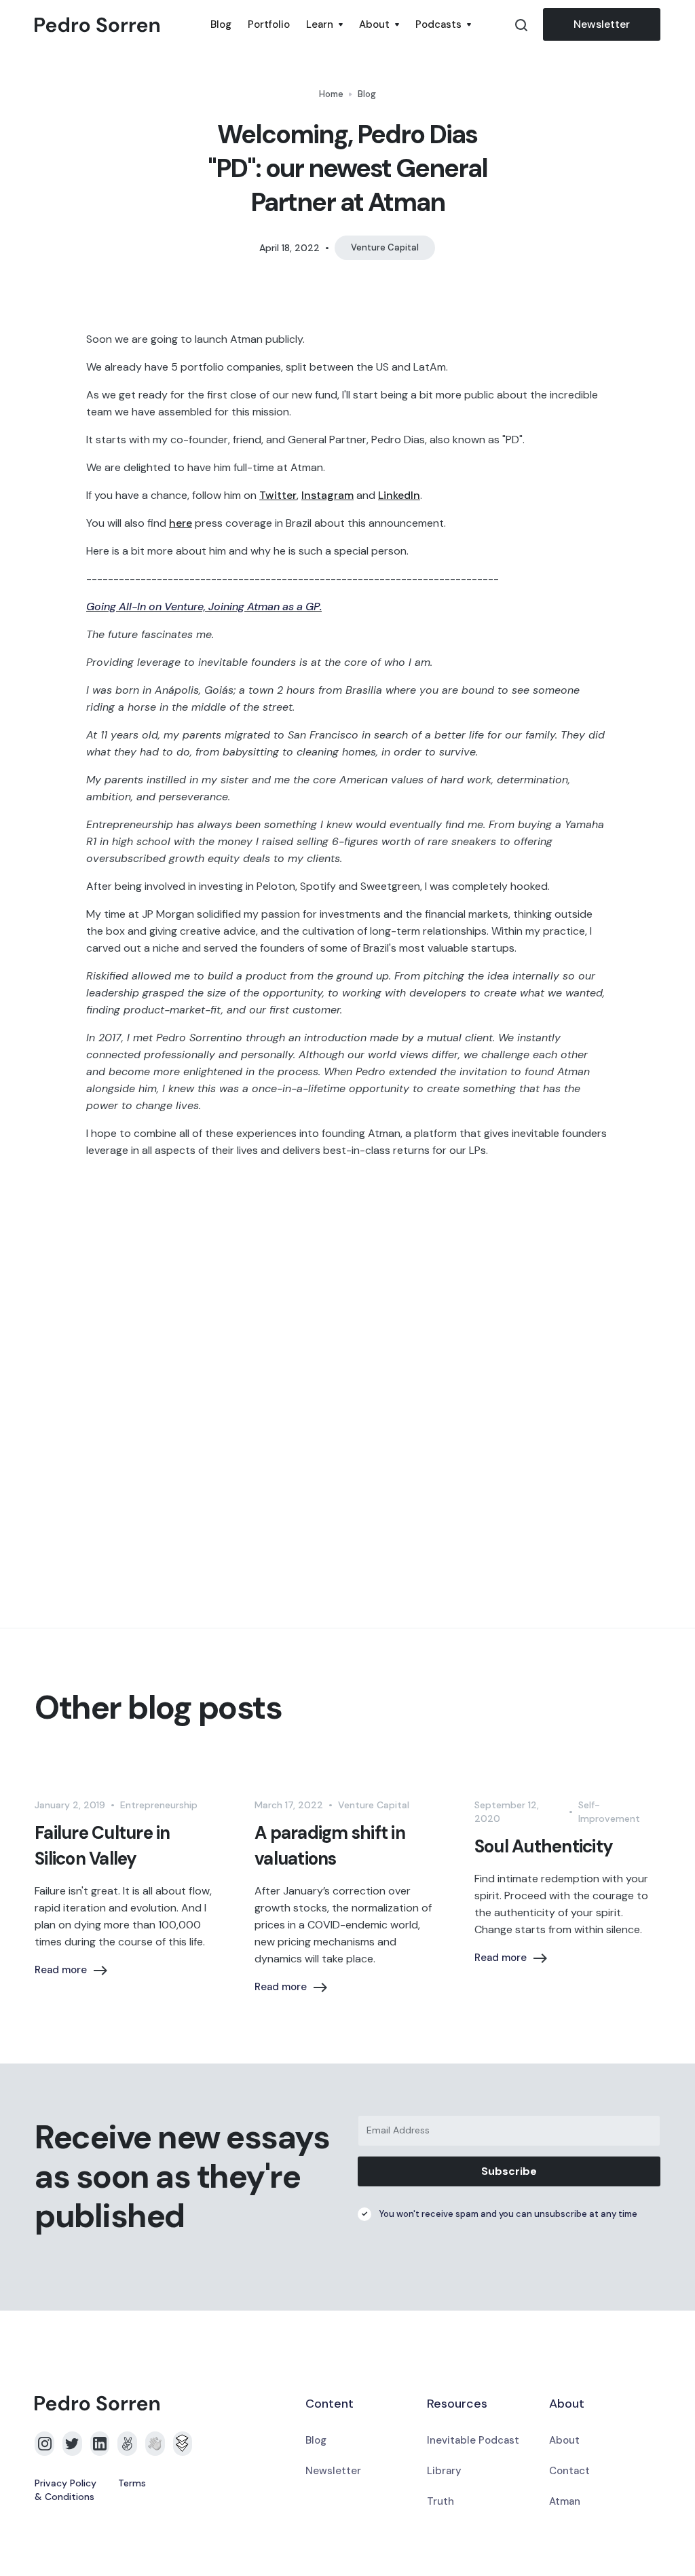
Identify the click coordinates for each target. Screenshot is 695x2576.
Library (444, 2471)
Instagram (327, 495)
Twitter (278, 495)
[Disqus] (347, 1387)
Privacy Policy (65, 2483)
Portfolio (269, 24)
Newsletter (602, 24)
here (181, 523)
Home (331, 94)
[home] (118, 25)
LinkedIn (399, 495)
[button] (324, 24)
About (564, 2440)
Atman (565, 2501)
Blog (221, 24)
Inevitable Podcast (473, 2440)
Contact (569, 2471)
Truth (440, 2501)
